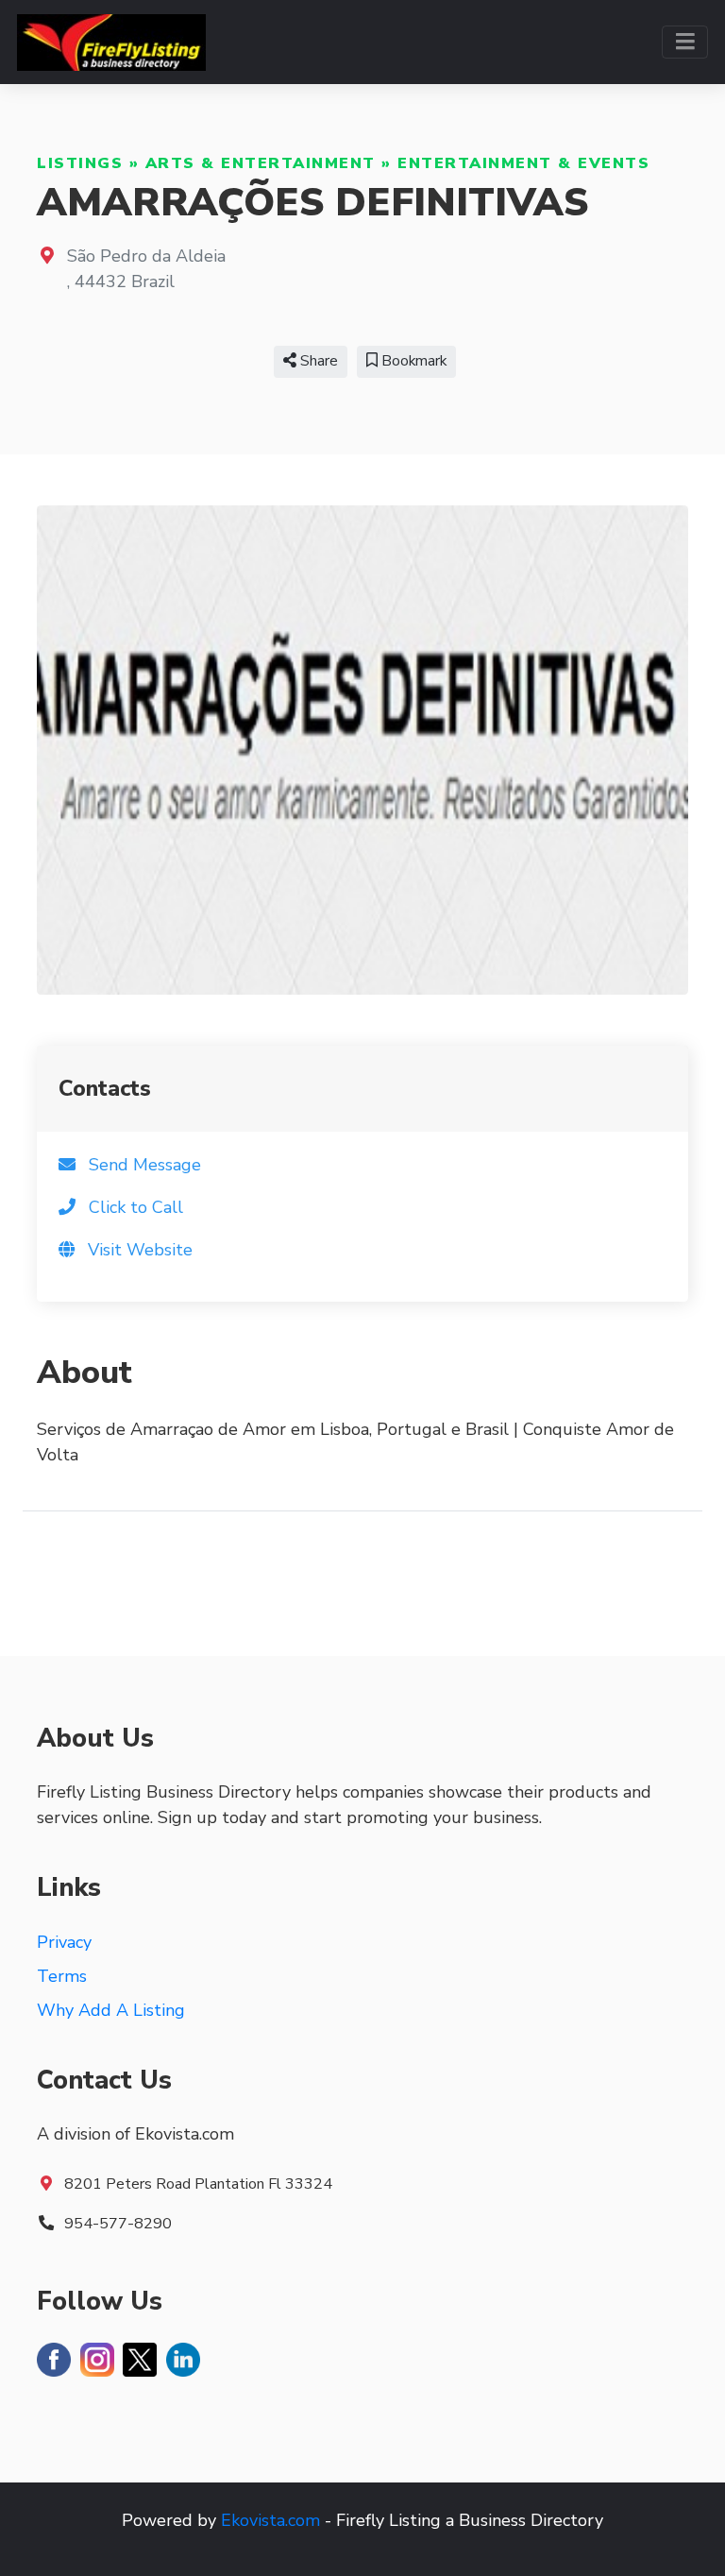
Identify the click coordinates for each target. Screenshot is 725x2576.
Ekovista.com (270, 2520)
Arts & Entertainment (261, 163)
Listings (80, 163)
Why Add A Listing (111, 2010)
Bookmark (412, 361)
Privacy (64, 1942)
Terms (62, 1976)
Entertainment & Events (523, 163)
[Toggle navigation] (685, 42)
